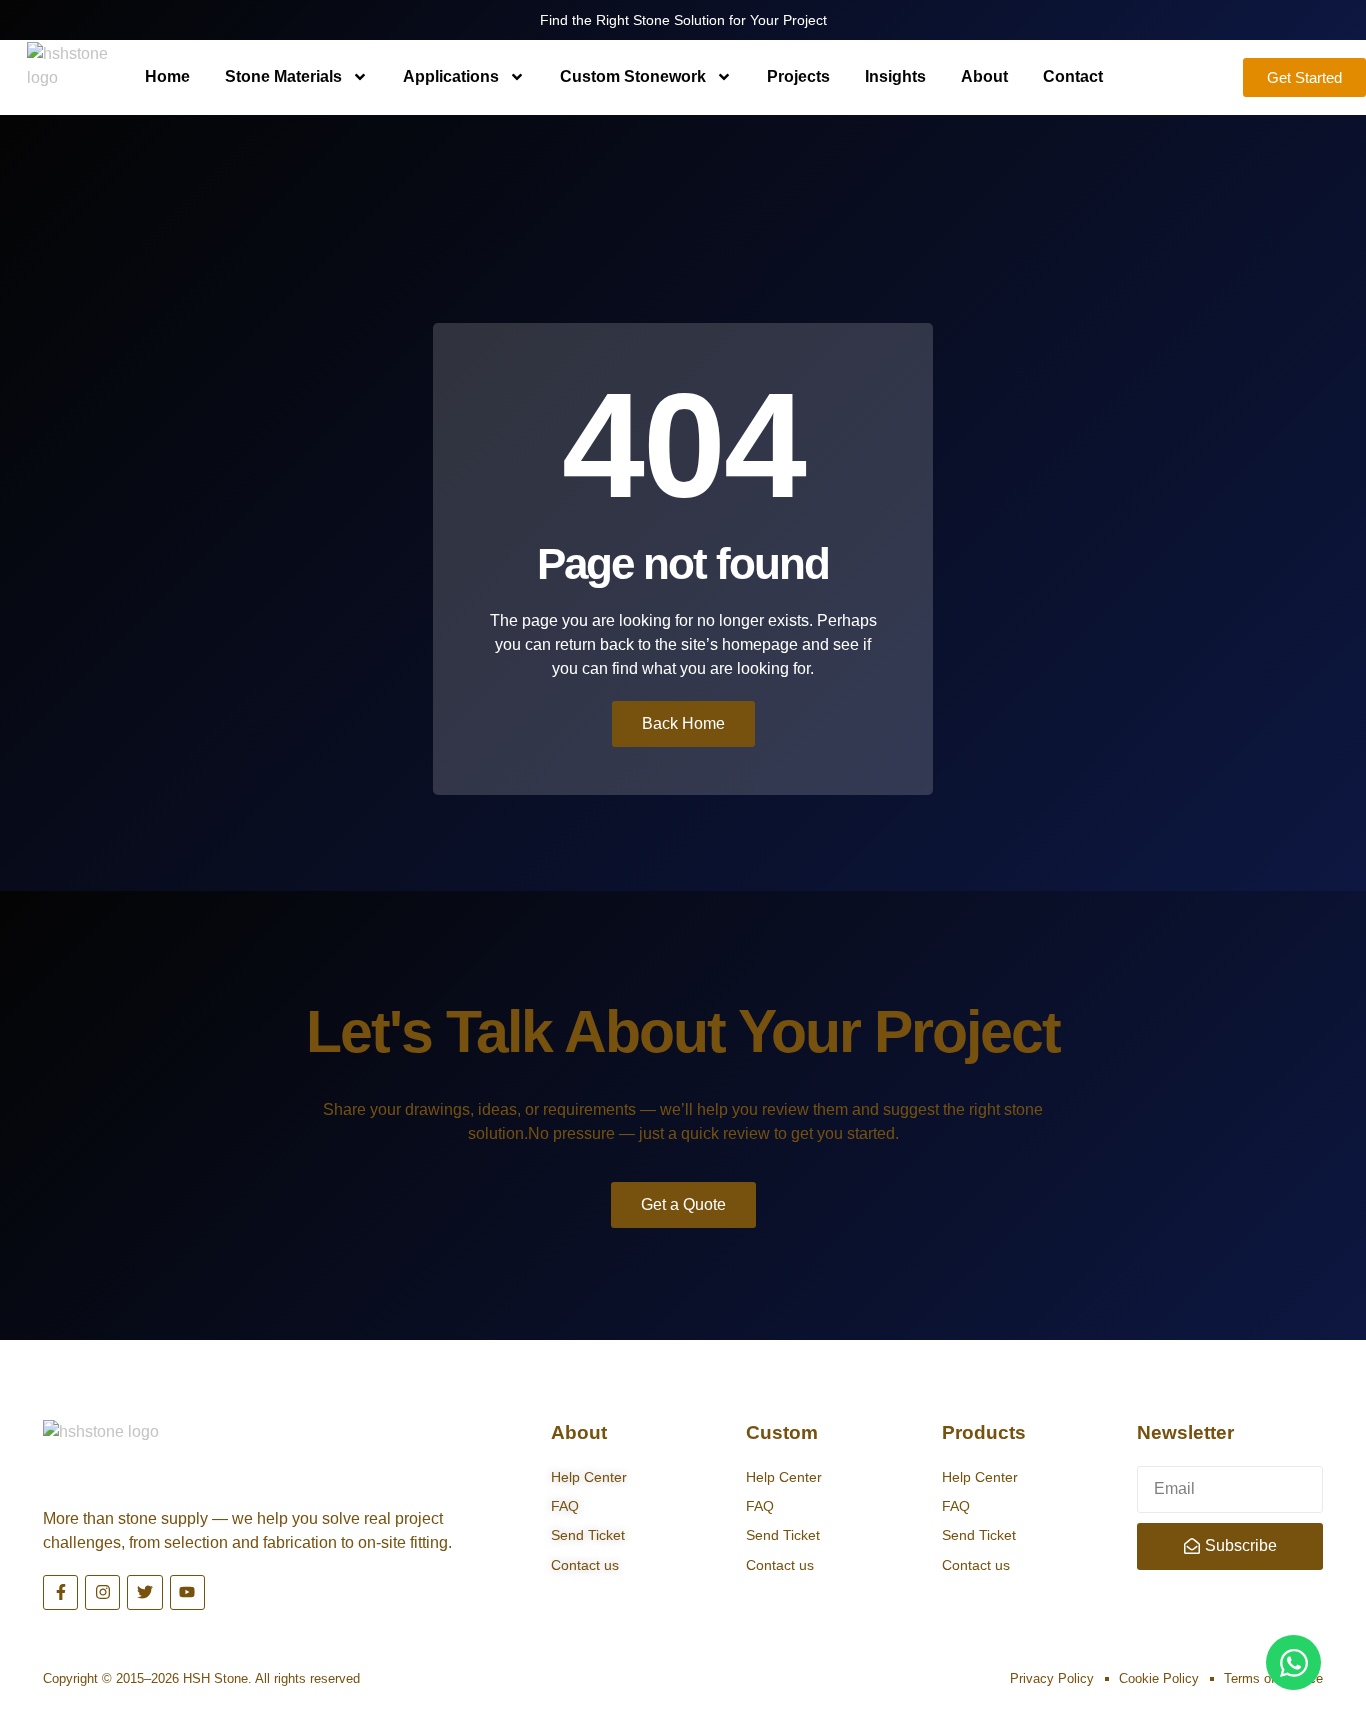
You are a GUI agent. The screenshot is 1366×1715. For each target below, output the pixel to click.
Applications (451, 76)
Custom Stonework (633, 76)
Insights (895, 76)
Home (167, 76)
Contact (1073, 76)
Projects (798, 76)
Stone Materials (283, 76)
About (984, 76)
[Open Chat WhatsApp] (1293, 1662)
